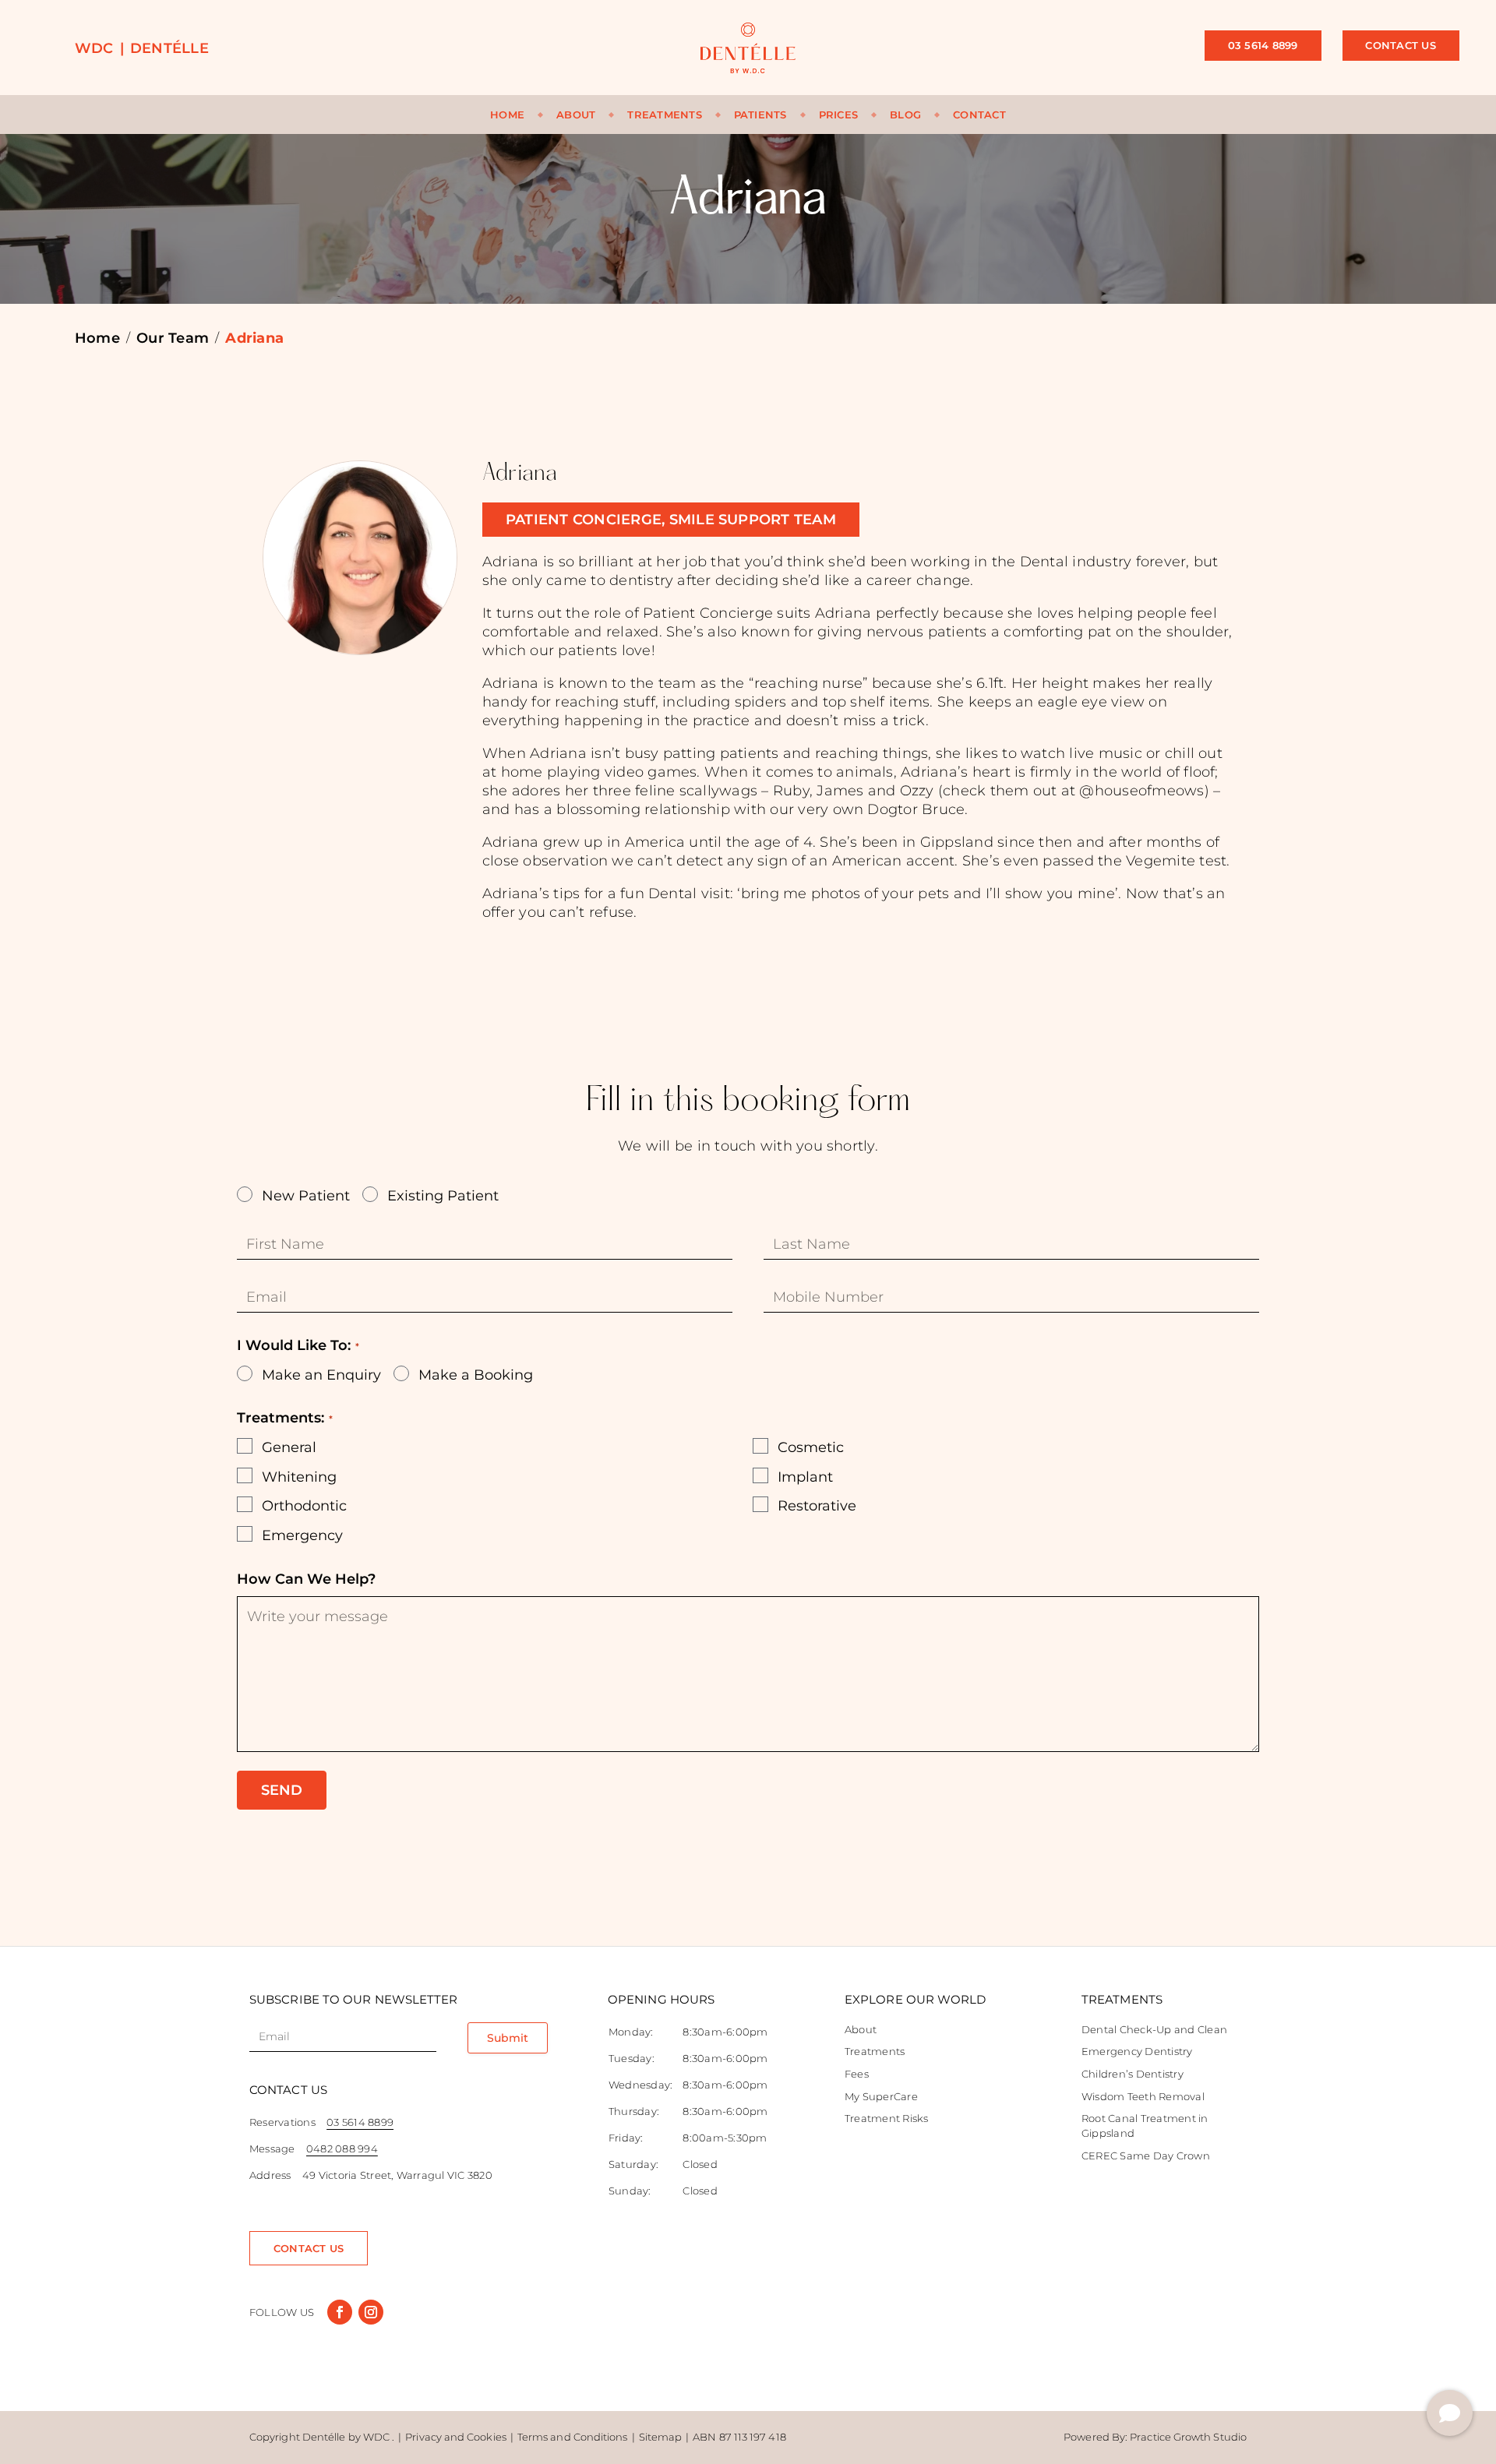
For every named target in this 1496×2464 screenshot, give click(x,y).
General (289, 1447)
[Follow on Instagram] (371, 2312)
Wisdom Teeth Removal (1143, 2096)
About (576, 115)
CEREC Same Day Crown (1146, 2156)
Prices (838, 115)
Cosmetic (811, 1447)
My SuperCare (881, 2096)
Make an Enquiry (321, 1375)
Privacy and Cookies (456, 2437)
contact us (309, 2248)
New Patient (306, 1196)
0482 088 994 (342, 2149)
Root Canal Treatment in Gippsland (1145, 2126)
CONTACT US (1400, 45)
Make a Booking (476, 1375)
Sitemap (661, 2437)
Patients (760, 115)
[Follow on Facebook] (340, 2312)
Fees (857, 2074)
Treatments (664, 115)
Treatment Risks (887, 2118)
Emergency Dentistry (1137, 2051)
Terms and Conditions (573, 2437)
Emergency (302, 1535)
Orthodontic (304, 1506)
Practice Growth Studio (1188, 2437)
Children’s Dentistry (1133, 2074)
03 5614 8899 (1263, 45)
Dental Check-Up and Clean (1154, 2029)
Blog (905, 115)
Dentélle (169, 48)
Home (507, 115)
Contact (979, 115)
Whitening (299, 1477)
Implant (805, 1477)
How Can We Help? (306, 1579)
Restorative (817, 1506)
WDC (94, 48)
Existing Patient (443, 1196)
